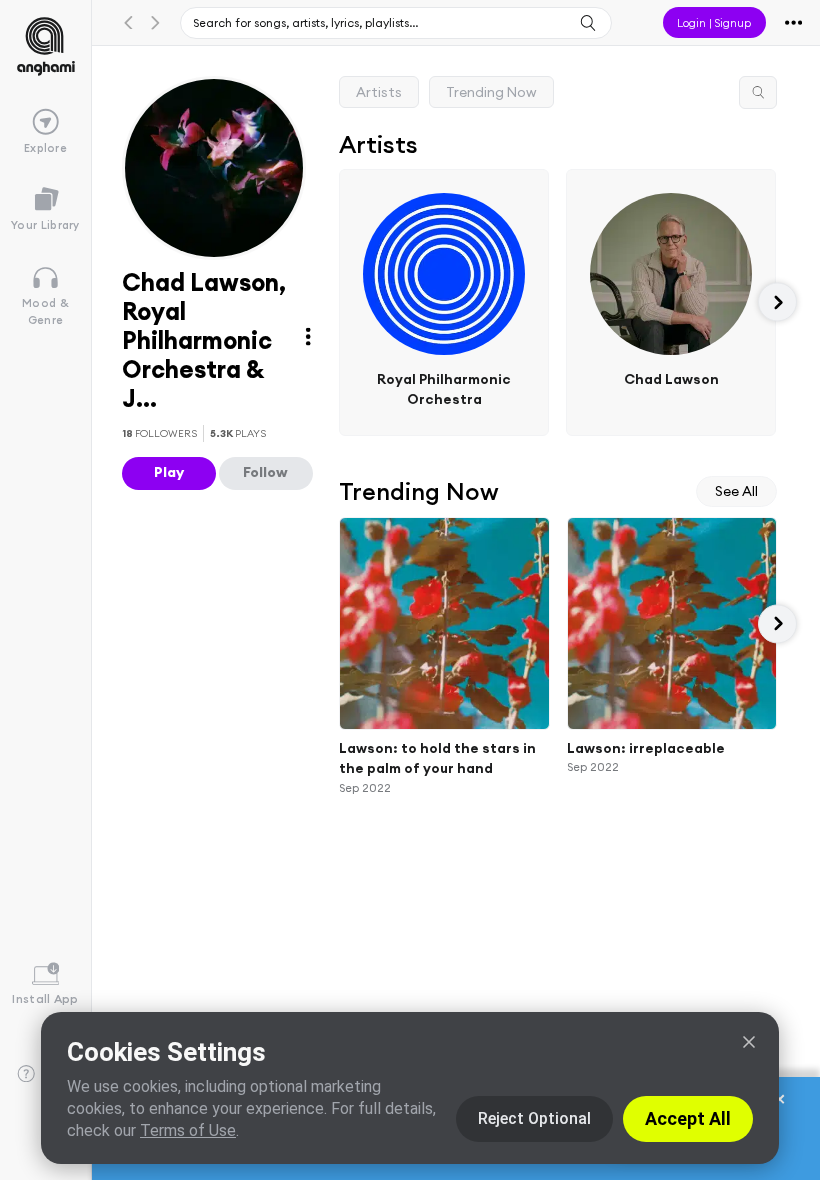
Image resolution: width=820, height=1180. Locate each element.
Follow (265, 472)
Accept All (688, 1118)
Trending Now (491, 92)
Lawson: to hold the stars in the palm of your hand (437, 758)
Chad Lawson (671, 378)
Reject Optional (534, 1118)
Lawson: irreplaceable (646, 748)
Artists (379, 92)
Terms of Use (188, 1130)
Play (169, 472)
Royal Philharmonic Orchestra (444, 388)
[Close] (749, 1042)
